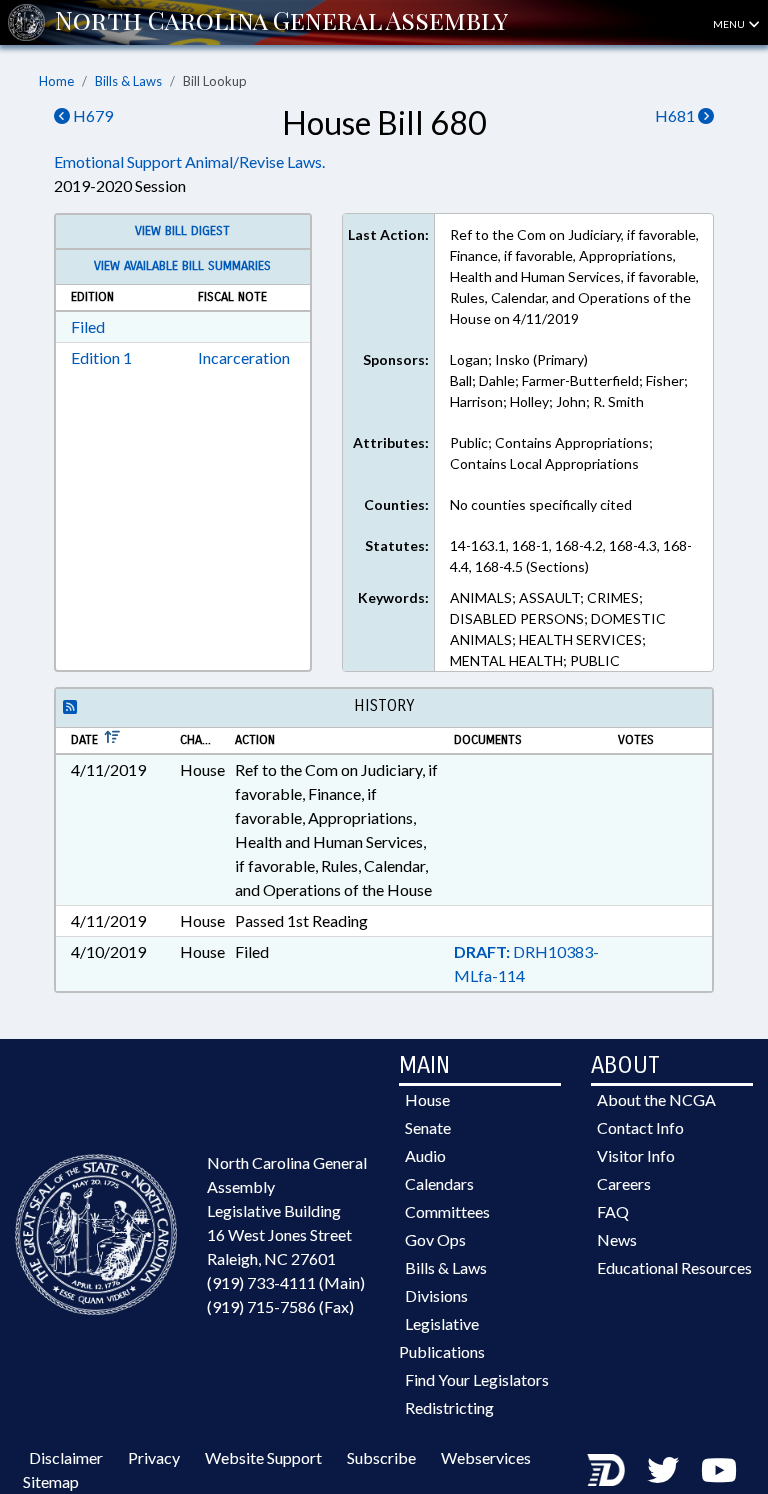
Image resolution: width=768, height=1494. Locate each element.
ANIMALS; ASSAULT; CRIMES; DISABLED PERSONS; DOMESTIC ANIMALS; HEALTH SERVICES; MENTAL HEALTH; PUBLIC (558, 629)
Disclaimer (66, 1457)
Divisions (436, 1295)
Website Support (263, 1457)
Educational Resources (674, 1267)
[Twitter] (663, 1469)
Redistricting (449, 1407)
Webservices (486, 1457)
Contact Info (640, 1127)
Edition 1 (101, 357)
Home (56, 81)
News (617, 1239)
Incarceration (244, 357)
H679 (91, 115)
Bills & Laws (128, 81)
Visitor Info (636, 1155)
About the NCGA (656, 1099)
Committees (447, 1211)
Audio (425, 1155)
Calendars (439, 1183)
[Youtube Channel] (719, 1469)
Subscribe (381, 1457)
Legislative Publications (442, 1337)
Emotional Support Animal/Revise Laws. (189, 161)
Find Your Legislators (477, 1379)
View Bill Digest (182, 231)
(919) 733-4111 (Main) (286, 1282)
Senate (428, 1127)
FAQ (613, 1211)
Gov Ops (435, 1239)
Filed (88, 326)
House (427, 1099)
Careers (624, 1183)
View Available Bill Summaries (182, 266)
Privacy (154, 1457)
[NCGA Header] (281, 22)
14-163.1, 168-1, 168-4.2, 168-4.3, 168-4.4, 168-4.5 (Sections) (571, 556)
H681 (676, 115)
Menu (730, 24)
